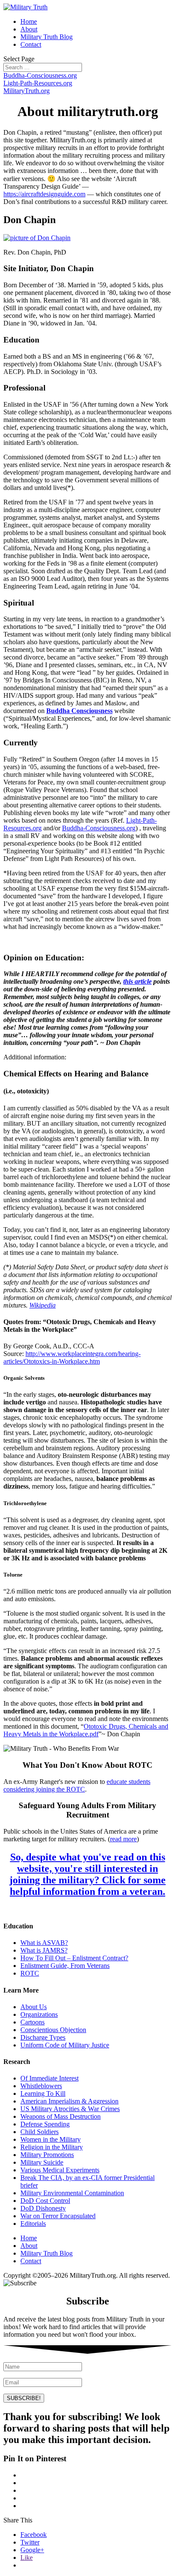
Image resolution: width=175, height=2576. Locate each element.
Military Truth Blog (47, 37)
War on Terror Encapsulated (58, 2216)
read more (123, 1839)
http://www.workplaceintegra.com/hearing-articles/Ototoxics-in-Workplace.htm (72, 1357)
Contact (31, 44)
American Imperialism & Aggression (69, 2101)
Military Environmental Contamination (72, 2193)
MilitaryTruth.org (27, 91)
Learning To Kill (43, 2093)
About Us (34, 2007)
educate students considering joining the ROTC (77, 1785)
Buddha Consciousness (79, 711)
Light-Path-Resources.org (38, 83)
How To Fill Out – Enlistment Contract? (74, 1958)
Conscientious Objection (53, 2030)
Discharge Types (43, 2037)
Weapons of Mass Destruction (61, 2116)
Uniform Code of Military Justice (65, 2045)
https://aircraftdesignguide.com (44, 194)
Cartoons (32, 2022)
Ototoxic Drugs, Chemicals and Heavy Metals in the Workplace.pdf (86, 1730)
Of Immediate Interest (49, 2078)
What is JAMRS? (44, 1950)
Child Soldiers (40, 2132)
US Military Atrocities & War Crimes (70, 2109)
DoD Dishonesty (43, 2208)
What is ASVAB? (44, 1943)
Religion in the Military (52, 2147)
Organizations (39, 2014)
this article (137, 981)
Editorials (33, 2224)
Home (29, 21)
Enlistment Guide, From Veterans (65, 1966)
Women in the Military (51, 2139)
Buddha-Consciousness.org (40, 75)
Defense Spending (45, 2124)
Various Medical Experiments (60, 2170)
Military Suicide (42, 2162)
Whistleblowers (41, 2086)
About (29, 29)
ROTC (30, 1973)
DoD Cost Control (45, 2201)
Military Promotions (47, 2155)
